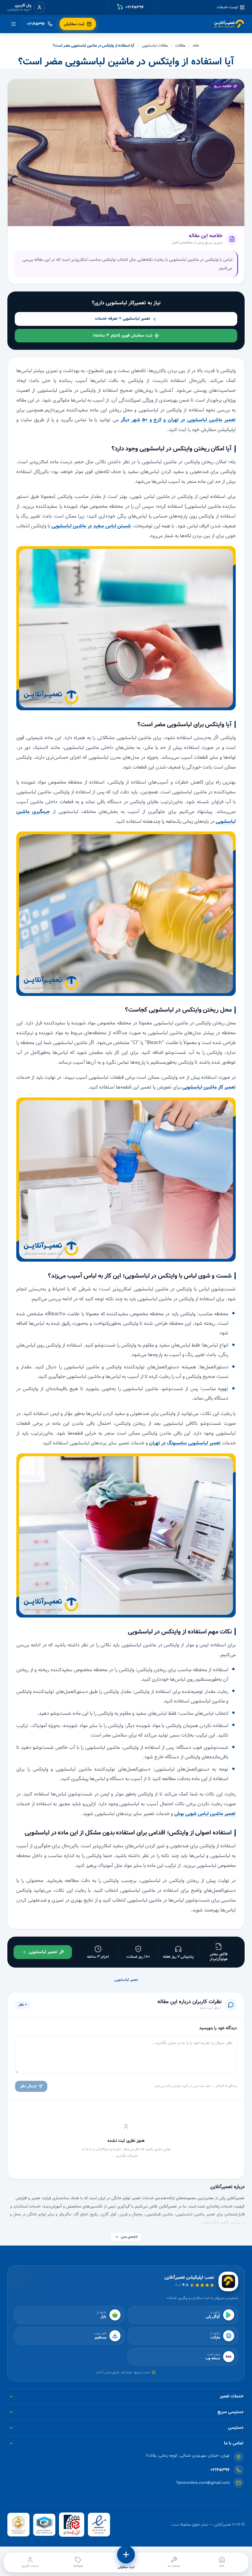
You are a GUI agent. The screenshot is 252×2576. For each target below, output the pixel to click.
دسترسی (236, 2428)
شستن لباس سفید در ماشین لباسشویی (91, 526)
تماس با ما (234, 2443)
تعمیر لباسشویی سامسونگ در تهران (185, 1443)
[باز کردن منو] (14, 24)
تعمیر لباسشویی (126, 1980)
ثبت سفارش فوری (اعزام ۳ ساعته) (123, 335)
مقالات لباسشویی (155, 46)
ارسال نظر (28, 2086)
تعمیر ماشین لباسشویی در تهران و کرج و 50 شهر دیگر (178, 420)
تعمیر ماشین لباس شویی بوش (205, 1814)
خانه (196, 46)
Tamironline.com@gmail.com (203, 2483)
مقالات (180, 46)
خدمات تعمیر (232, 2396)
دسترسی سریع (230, 2412)
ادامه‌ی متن (129, 2237)
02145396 (220, 2470)
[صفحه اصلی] (229, 24)
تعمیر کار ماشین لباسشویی (209, 1087)
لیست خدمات (227, 7)
